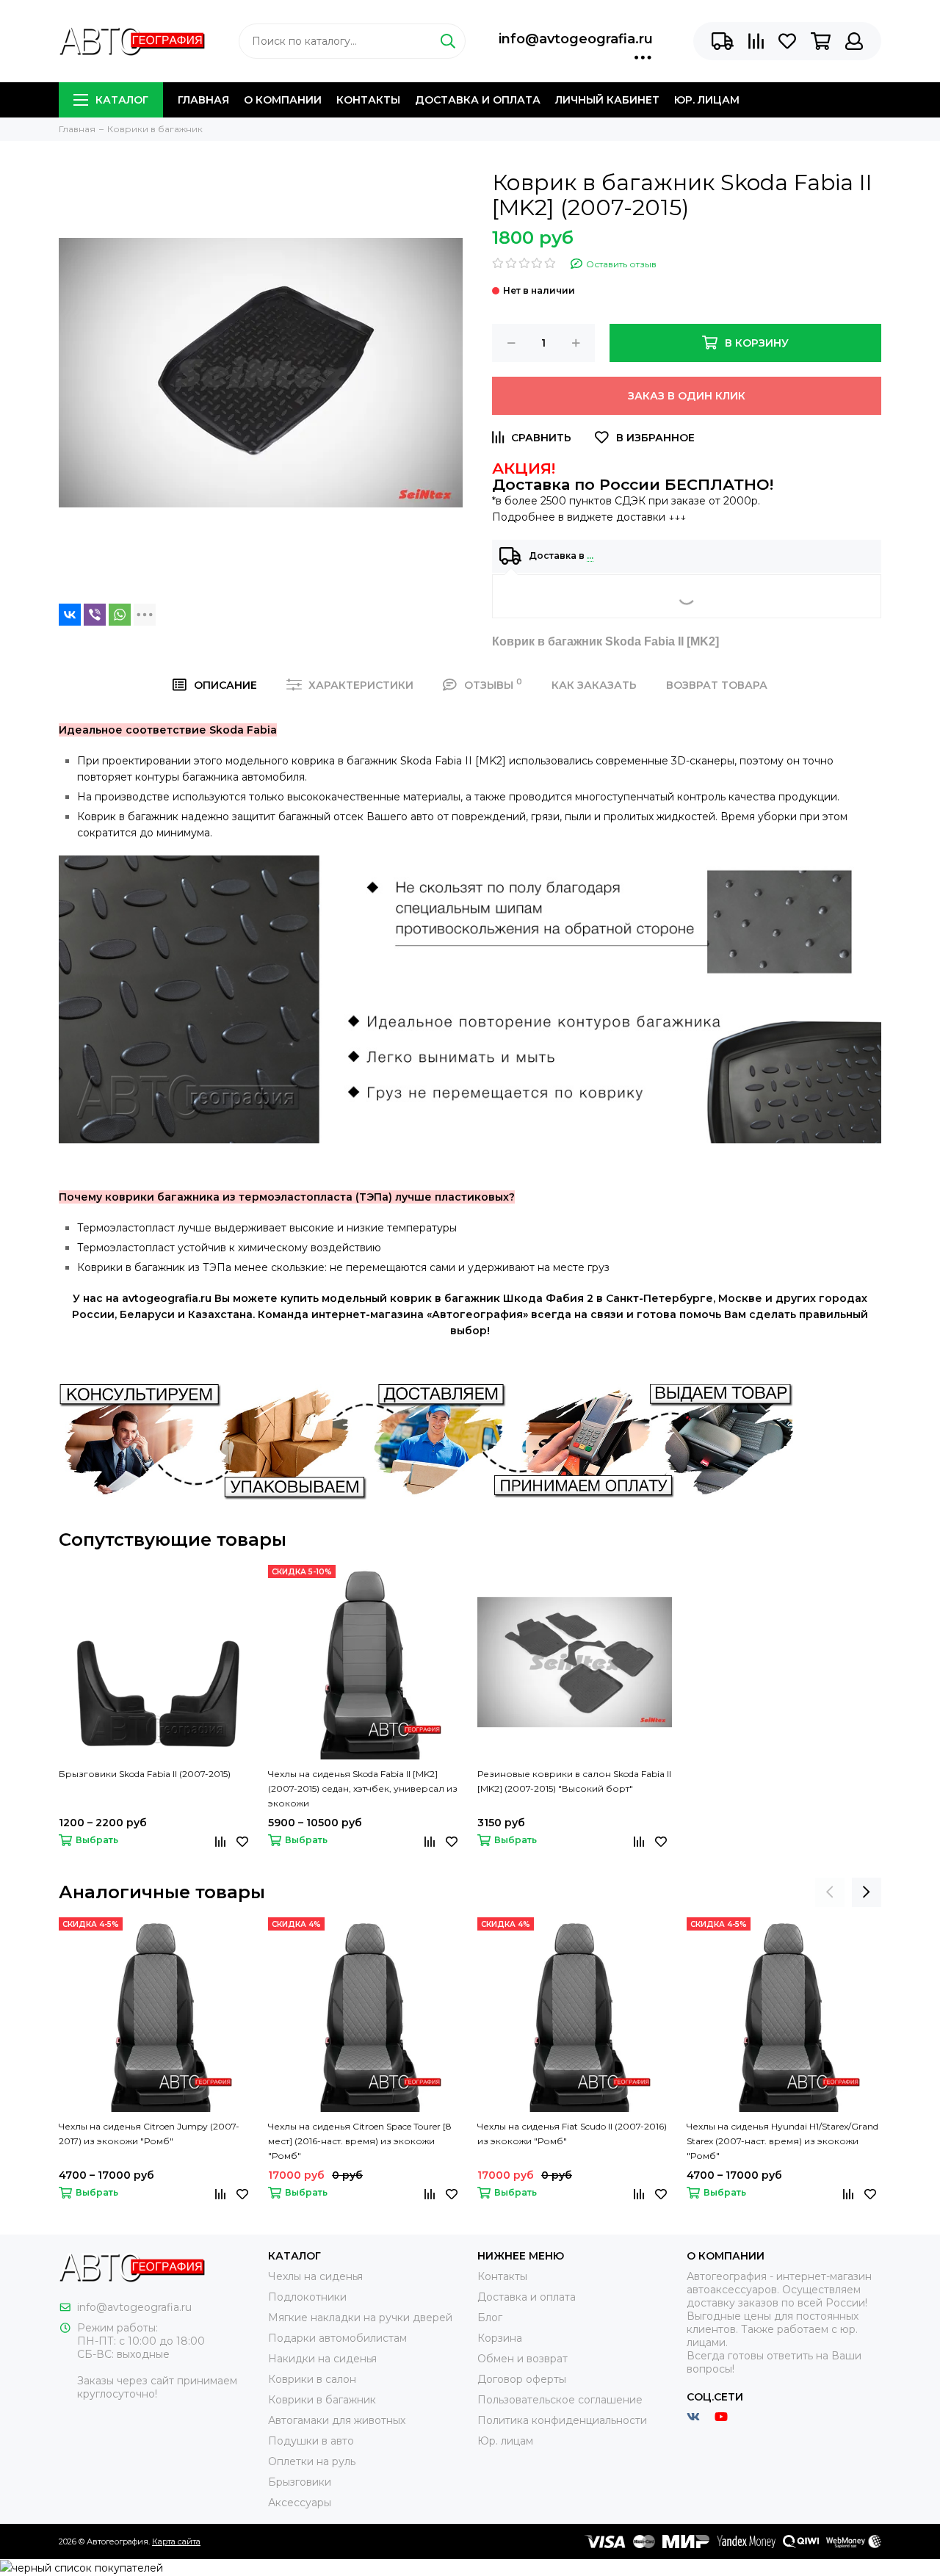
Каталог (122, 100)
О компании (283, 100)
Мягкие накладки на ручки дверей (360, 2318)
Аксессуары (300, 2503)
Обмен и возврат (523, 2359)
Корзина (500, 2338)
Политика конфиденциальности (562, 2420)
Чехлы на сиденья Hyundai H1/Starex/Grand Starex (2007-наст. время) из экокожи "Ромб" (782, 2141)
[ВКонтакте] (70, 615)
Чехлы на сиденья (315, 2276)
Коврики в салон (312, 2379)
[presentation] (830, 1892)
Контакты (368, 100)
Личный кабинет (607, 100)
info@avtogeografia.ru (576, 39)
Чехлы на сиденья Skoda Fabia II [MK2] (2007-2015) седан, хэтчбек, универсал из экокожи (363, 1788)
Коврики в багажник (322, 2400)
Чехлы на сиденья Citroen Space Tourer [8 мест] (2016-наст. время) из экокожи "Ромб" (360, 2141)
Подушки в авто (311, 2441)
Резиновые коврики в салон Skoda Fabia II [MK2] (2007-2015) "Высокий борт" (574, 1781)
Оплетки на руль (312, 2461)
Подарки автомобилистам (337, 2338)
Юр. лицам (707, 100)
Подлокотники (307, 2297)
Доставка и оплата (478, 100)
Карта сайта (176, 2541)
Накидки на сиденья (322, 2359)
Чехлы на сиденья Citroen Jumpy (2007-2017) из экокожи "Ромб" (149, 2134)
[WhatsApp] (120, 615)
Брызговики (300, 2482)
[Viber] (95, 615)
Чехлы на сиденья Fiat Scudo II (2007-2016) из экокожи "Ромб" (572, 2134)
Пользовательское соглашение (560, 2400)
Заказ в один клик (687, 396)
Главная (203, 100)
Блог (490, 2318)
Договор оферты (522, 2379)
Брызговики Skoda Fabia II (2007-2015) (145, 1774)
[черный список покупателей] (82, 2567)
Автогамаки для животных (337, 2420)
